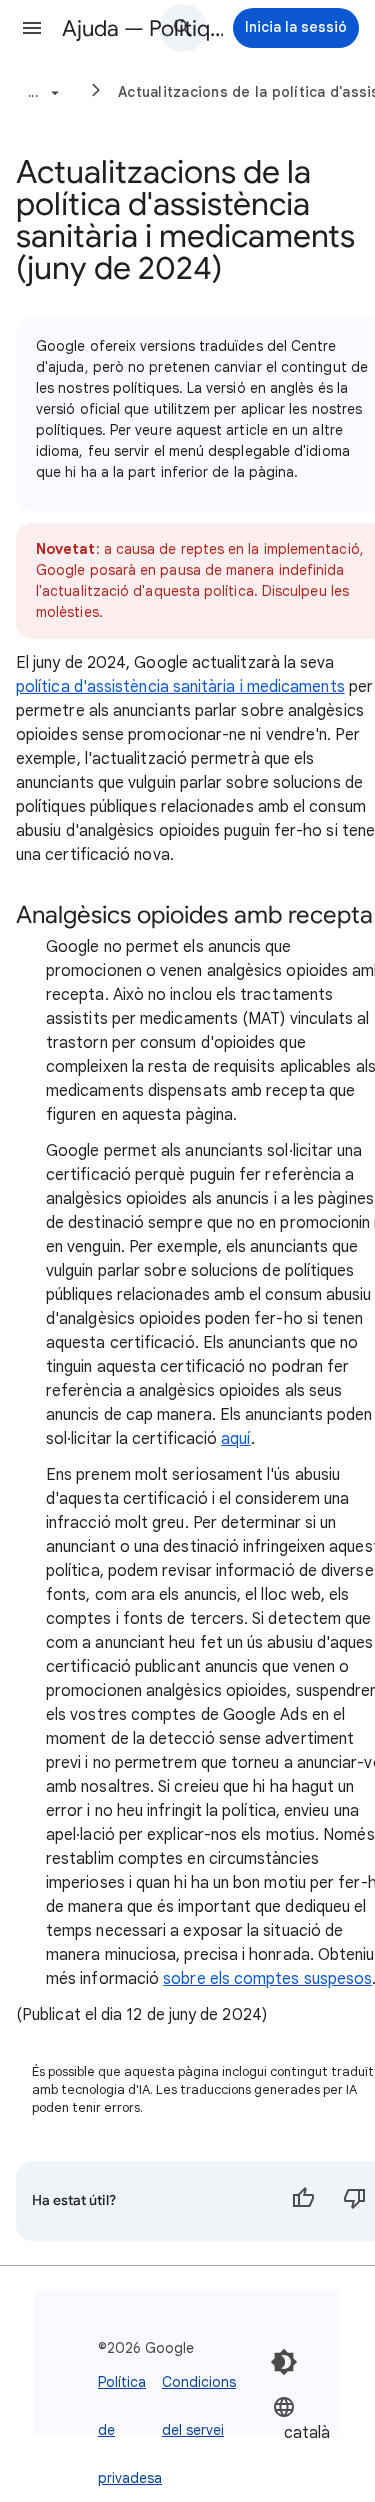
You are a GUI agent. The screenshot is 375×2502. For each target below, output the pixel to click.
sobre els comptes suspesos (267, 1979)
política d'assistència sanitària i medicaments (180, 687)
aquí (235, 1439)
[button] (32, 28)
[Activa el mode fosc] (284, 2362)
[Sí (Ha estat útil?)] (303, 2201)
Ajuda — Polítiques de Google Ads (143, 28)
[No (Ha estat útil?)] (355, 2201)
